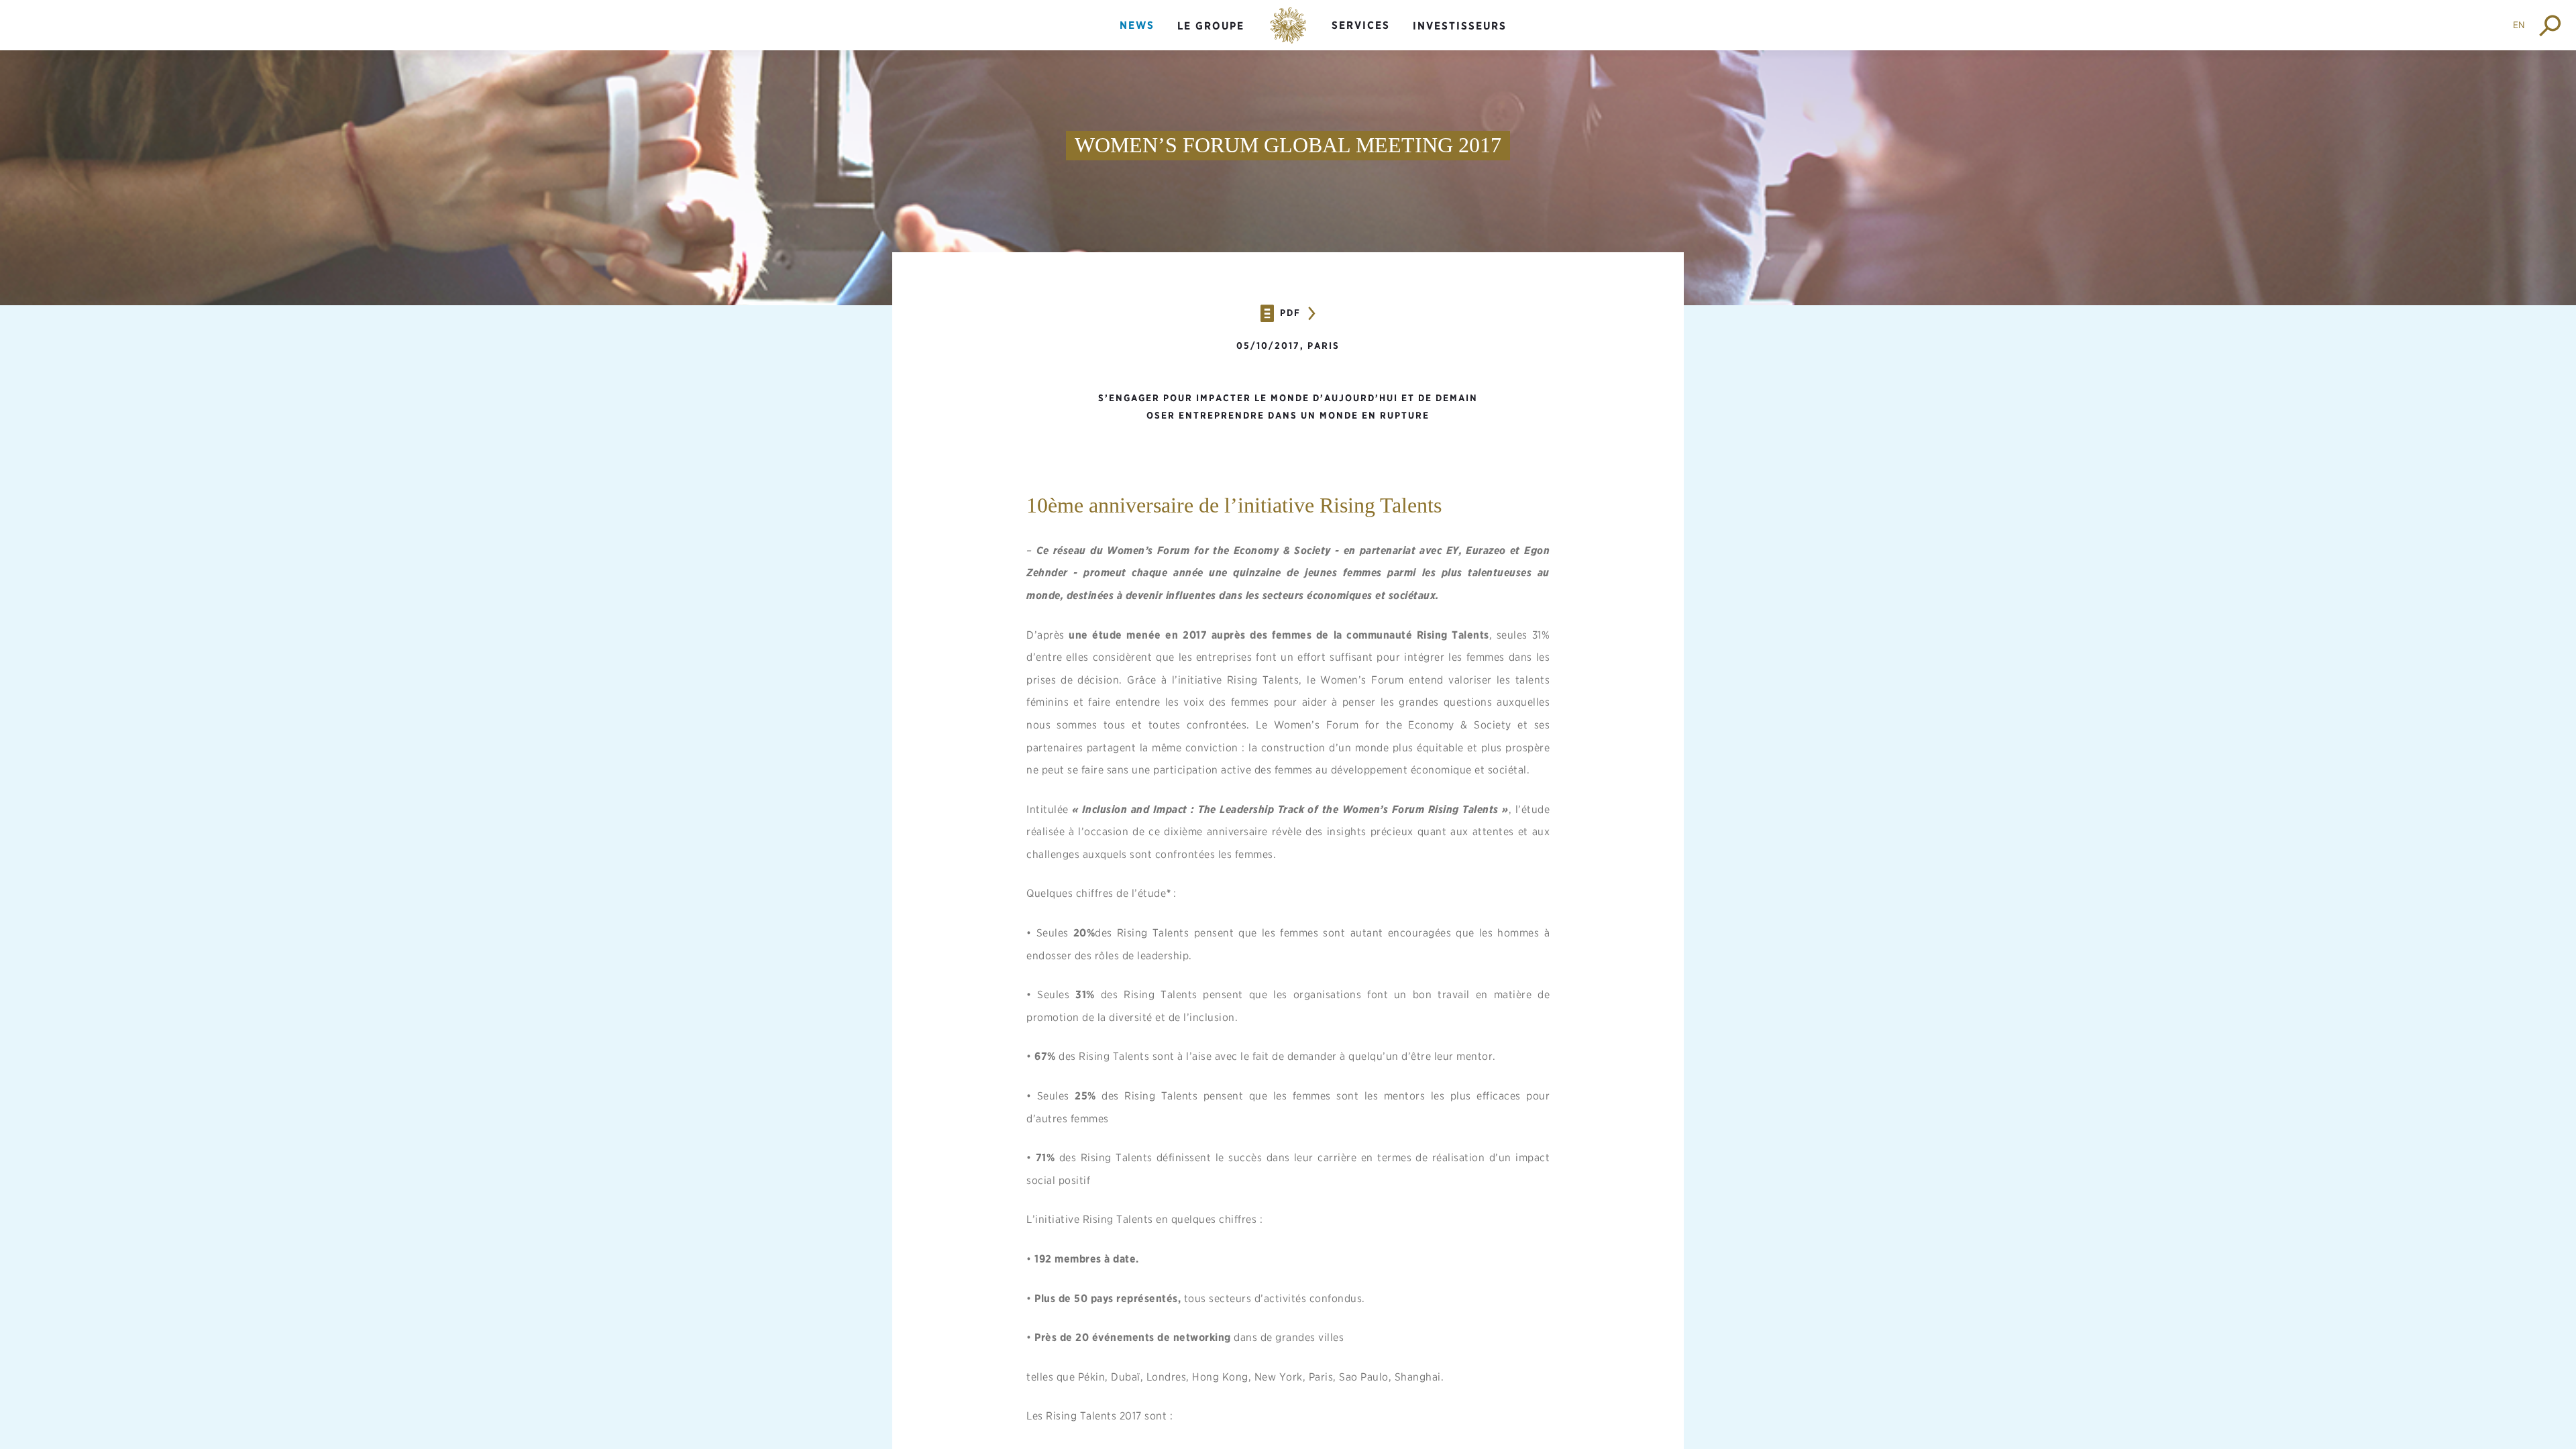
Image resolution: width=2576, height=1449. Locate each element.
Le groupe (1211, 26)
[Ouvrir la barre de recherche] (2551, 25)
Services (1361, 25)
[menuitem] (1137, 37)
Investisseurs (1460, 26)
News (1137, 25)
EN (2519, 25)
